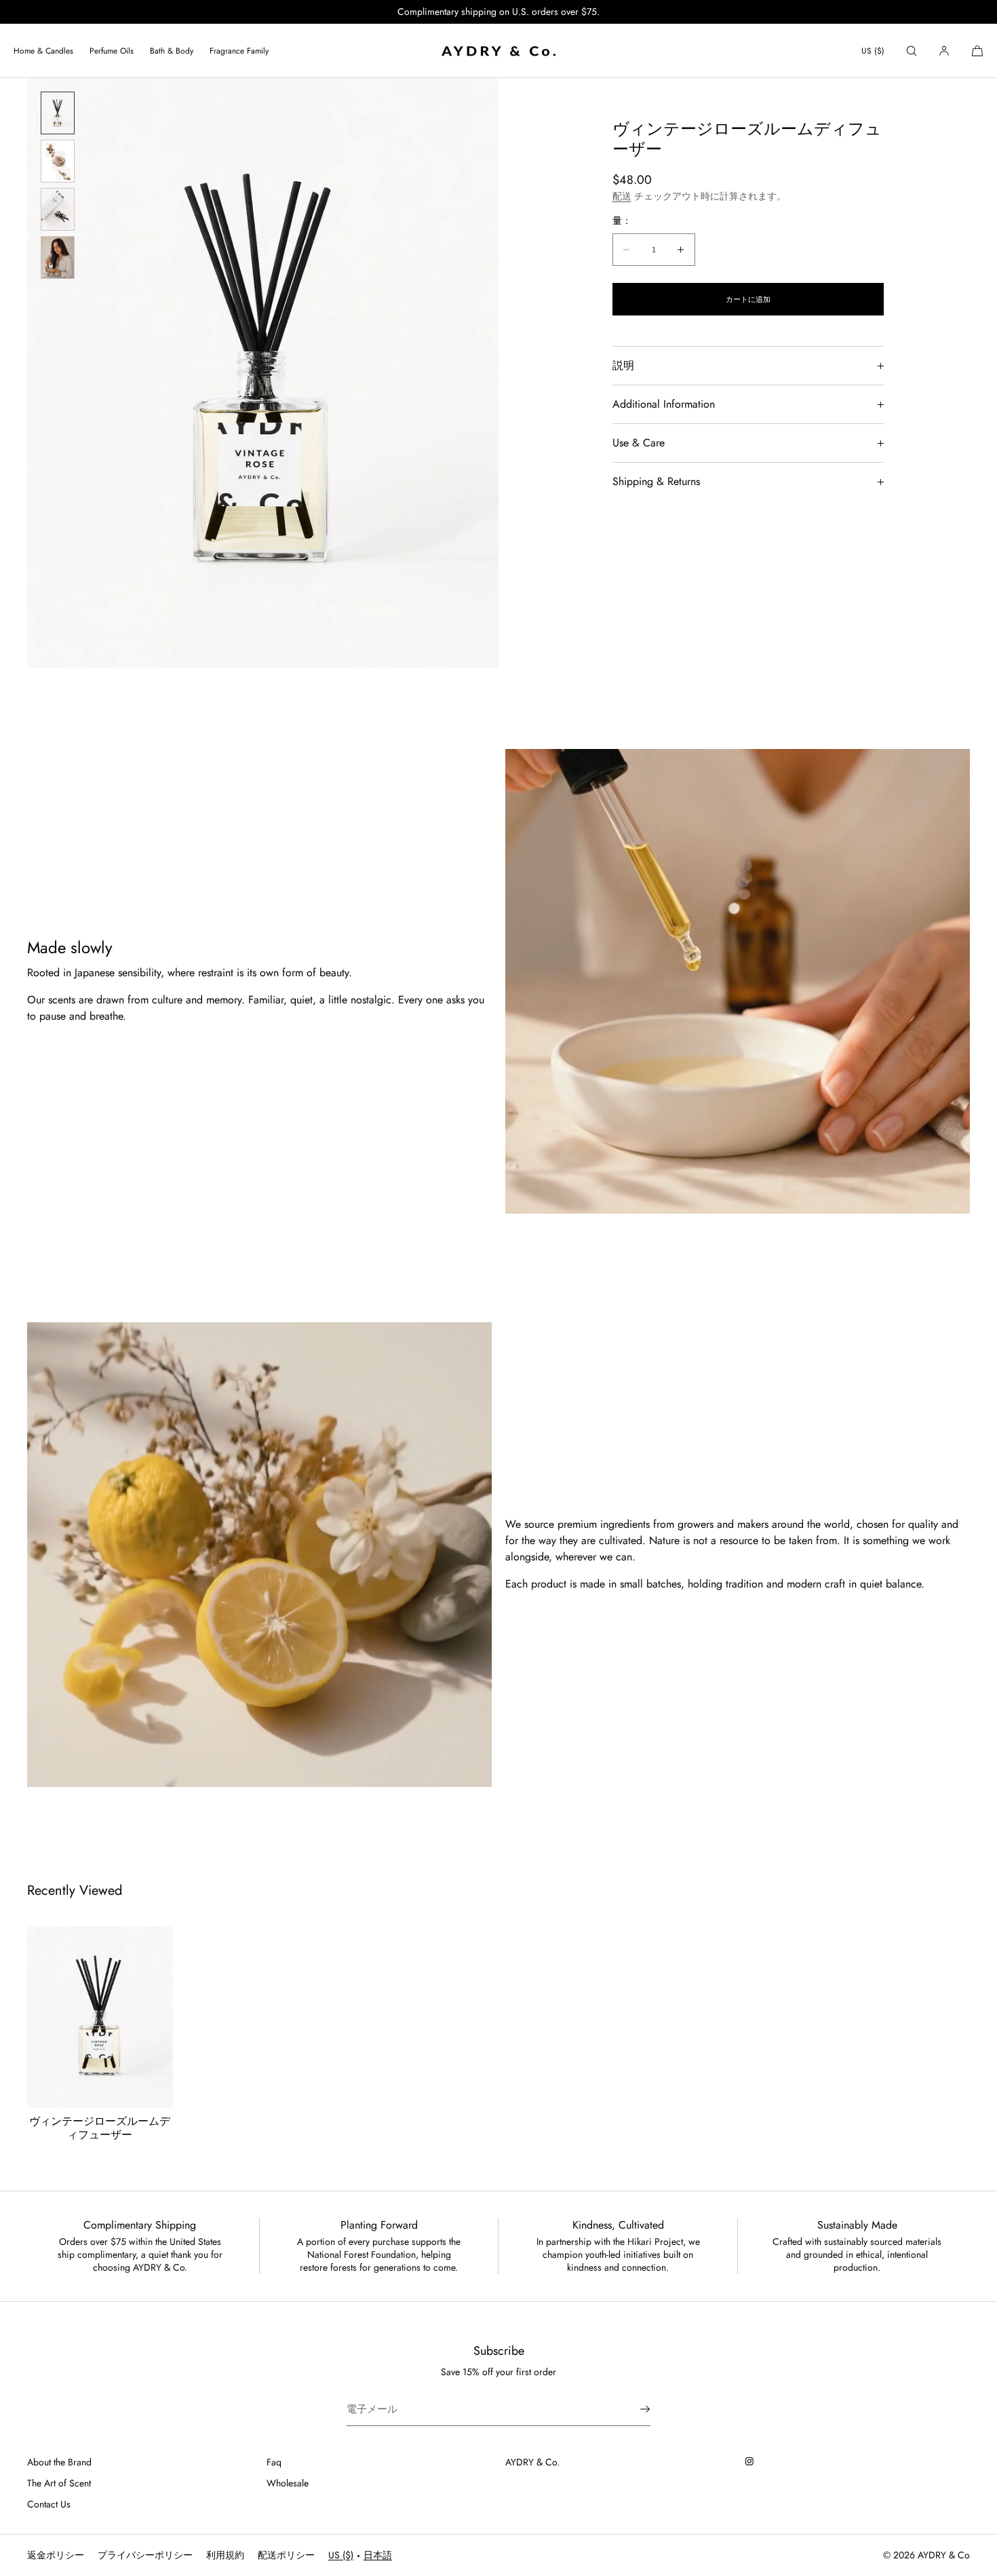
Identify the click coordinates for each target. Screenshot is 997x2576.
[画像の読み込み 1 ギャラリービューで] (58, 113)
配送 (622, 196)
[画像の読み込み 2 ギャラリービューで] (58, 161)
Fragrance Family (239, 51)
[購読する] (633, 2409)
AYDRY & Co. (532, 2462)
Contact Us (49, 2504)
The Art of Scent (59, 2483)
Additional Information (664, 404)
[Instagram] (753, 2461)
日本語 (378, 2555)
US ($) (873, 51)
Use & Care (639, 443)
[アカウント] (944, 51)
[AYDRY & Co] (498, 51)
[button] (912, 51)
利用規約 (225, 2555)
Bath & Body (172, 51)
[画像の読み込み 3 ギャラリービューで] (58, 209)
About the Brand (59, 2462)
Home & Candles (43, 51)
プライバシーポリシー (145, 2555)
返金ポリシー (56, 2555)
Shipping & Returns (656, 481)
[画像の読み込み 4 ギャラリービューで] (58, 257)
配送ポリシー (286, 2555)
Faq (274, 2462)
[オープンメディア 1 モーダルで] (263, 373)
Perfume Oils (112, 51)
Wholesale (288, 2483)
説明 (623, 365)
